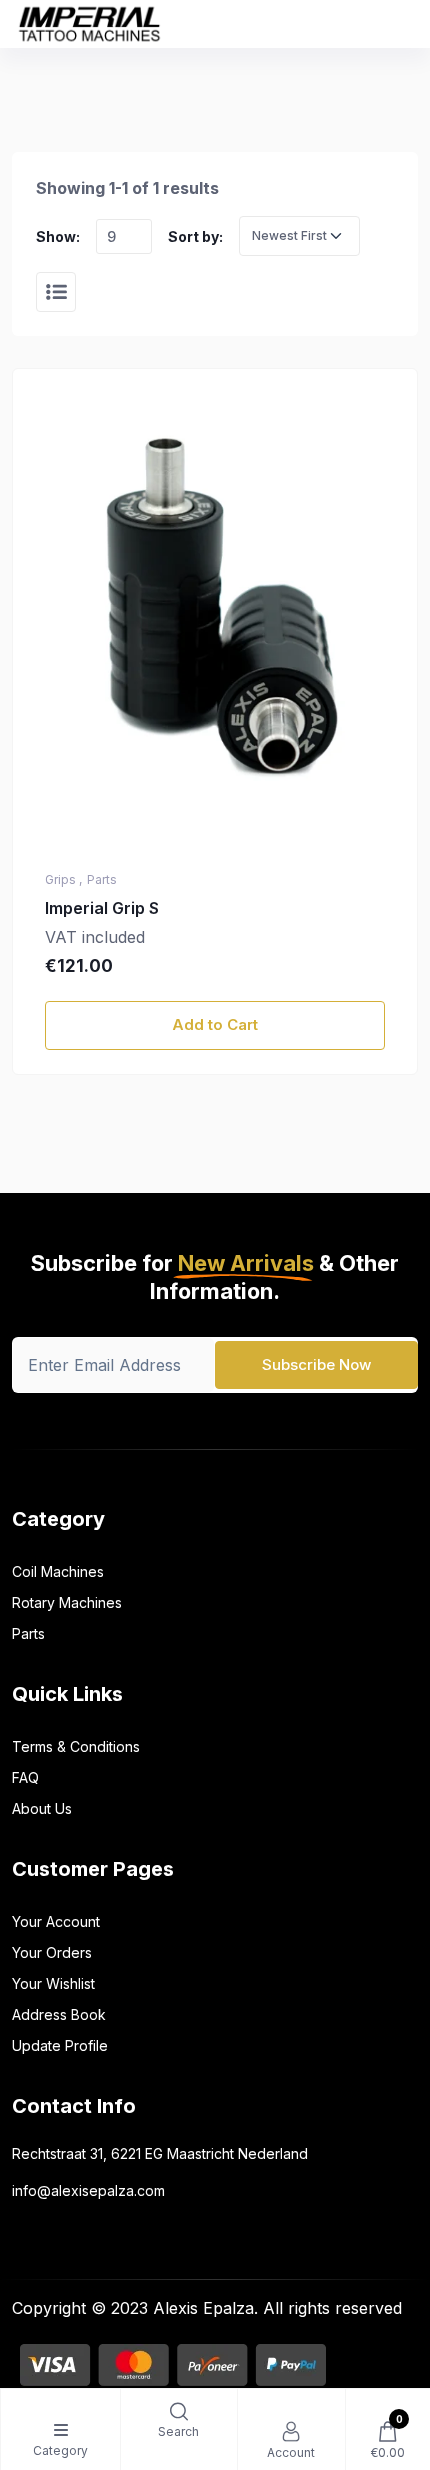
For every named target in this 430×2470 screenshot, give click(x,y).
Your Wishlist (53, 1983)
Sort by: (195, 236)
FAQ (25, 1777)
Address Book (59, 2014)
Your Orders (52, 1952)
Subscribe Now (316, 1364)
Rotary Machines (67, 1602)
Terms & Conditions (76, 1746)
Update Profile (60, 2045)
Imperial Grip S (102, 908)
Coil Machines (58, 1571)
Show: (58, 236)
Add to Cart (215, 1024)
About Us (42, 1808)
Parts (28, 1633)
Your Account (56, 1921)
